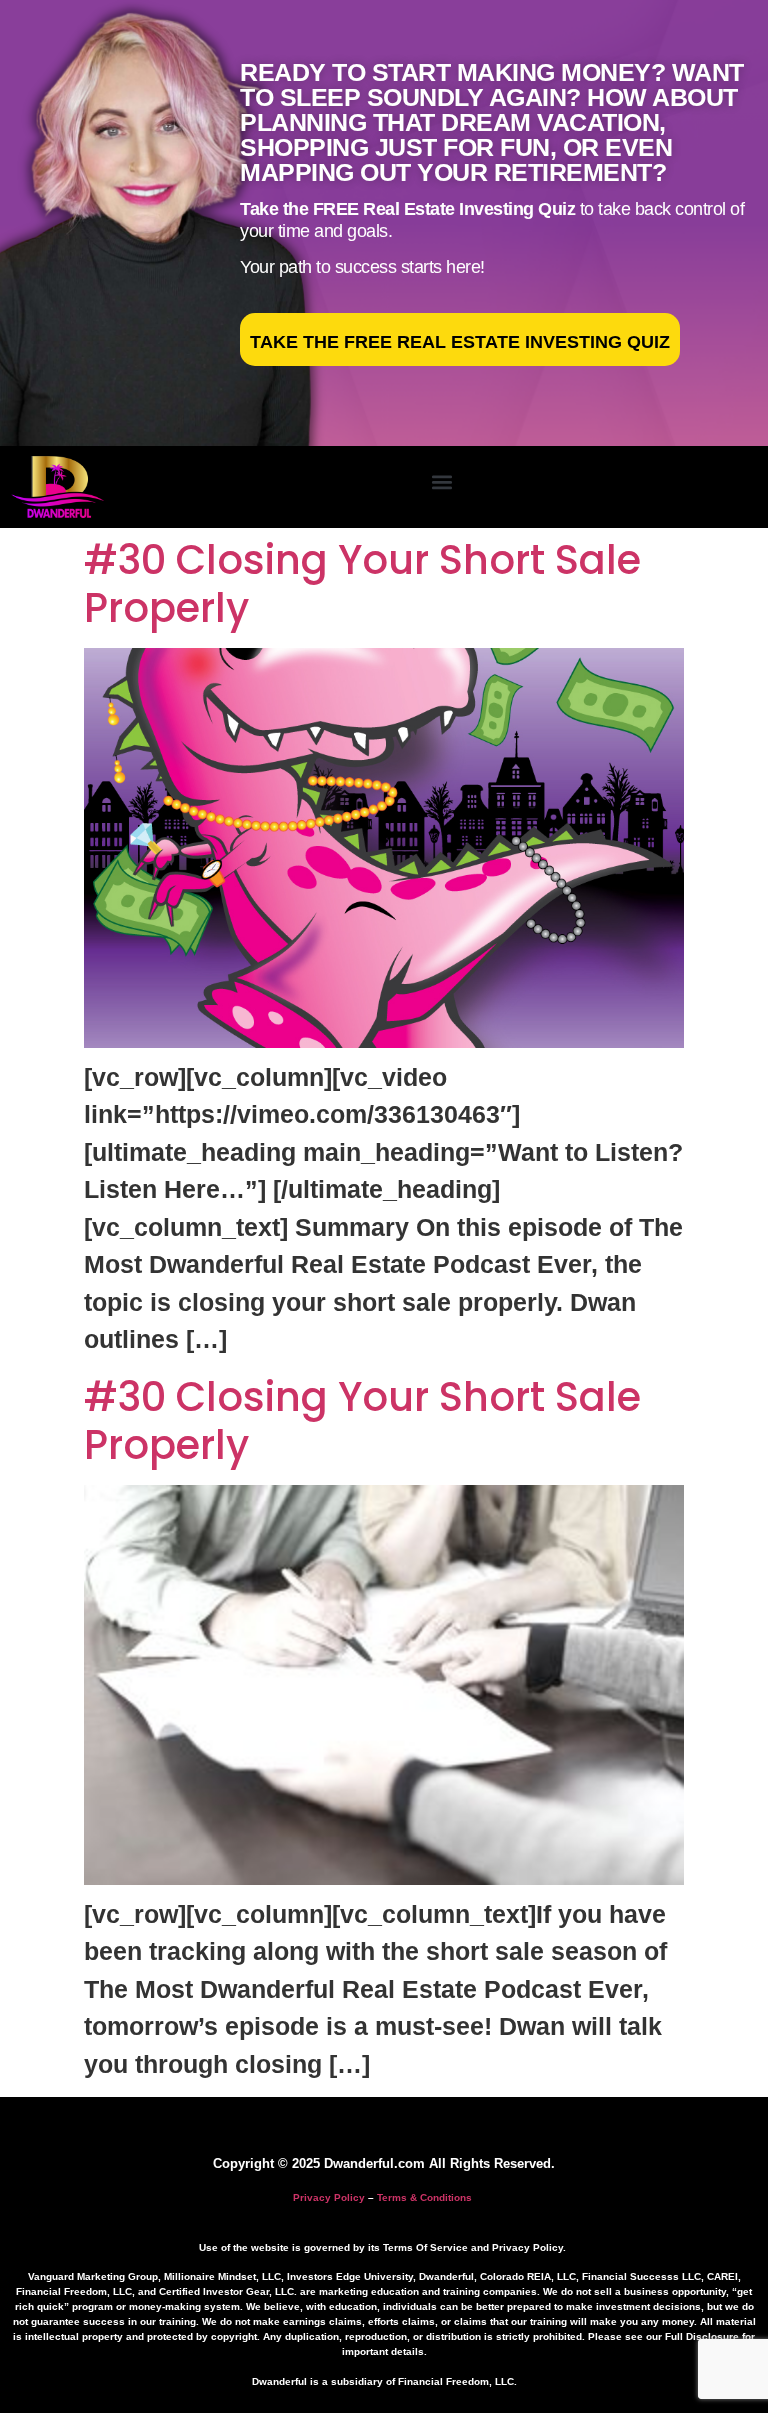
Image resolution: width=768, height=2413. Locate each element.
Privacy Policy (329, 2197)
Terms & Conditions (424, 2197)
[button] (441, 482)
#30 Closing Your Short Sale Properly (362, 584)
